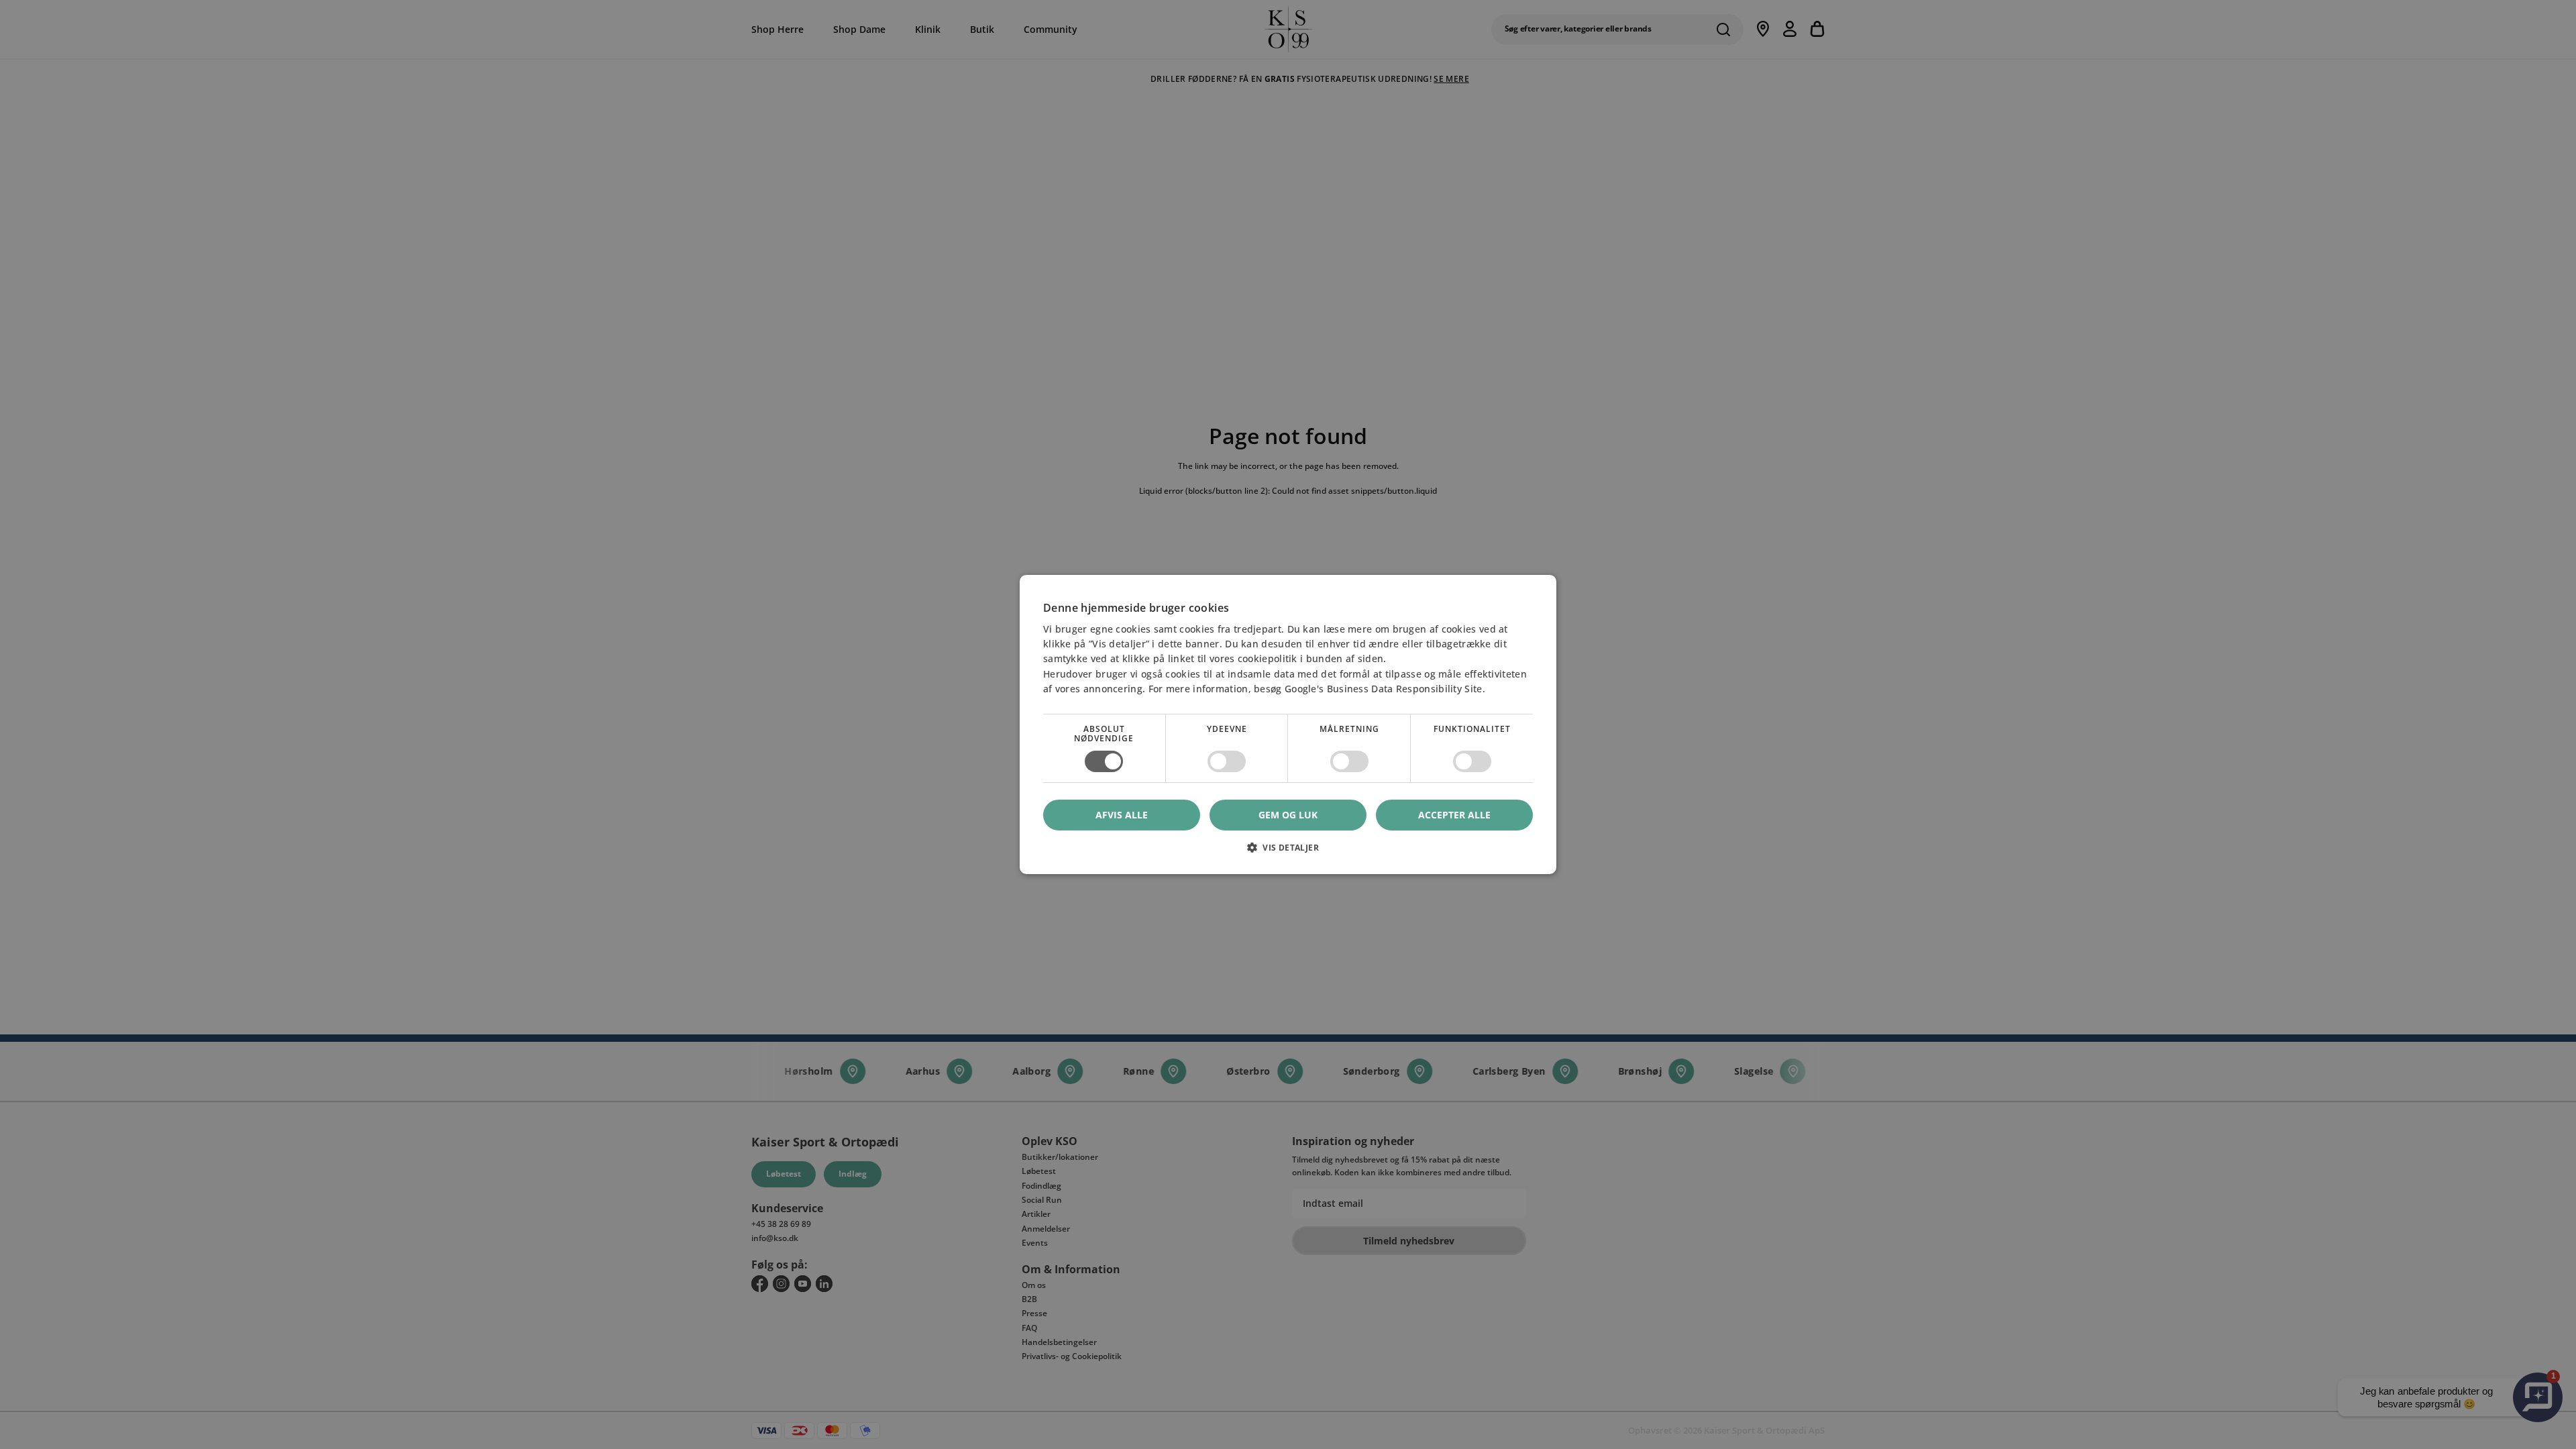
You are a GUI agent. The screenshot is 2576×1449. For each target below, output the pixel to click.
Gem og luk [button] (1288, 815)
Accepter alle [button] (1454, 815)
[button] (1288, 852)
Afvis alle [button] (1122, 815)
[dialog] (1288, 724)
